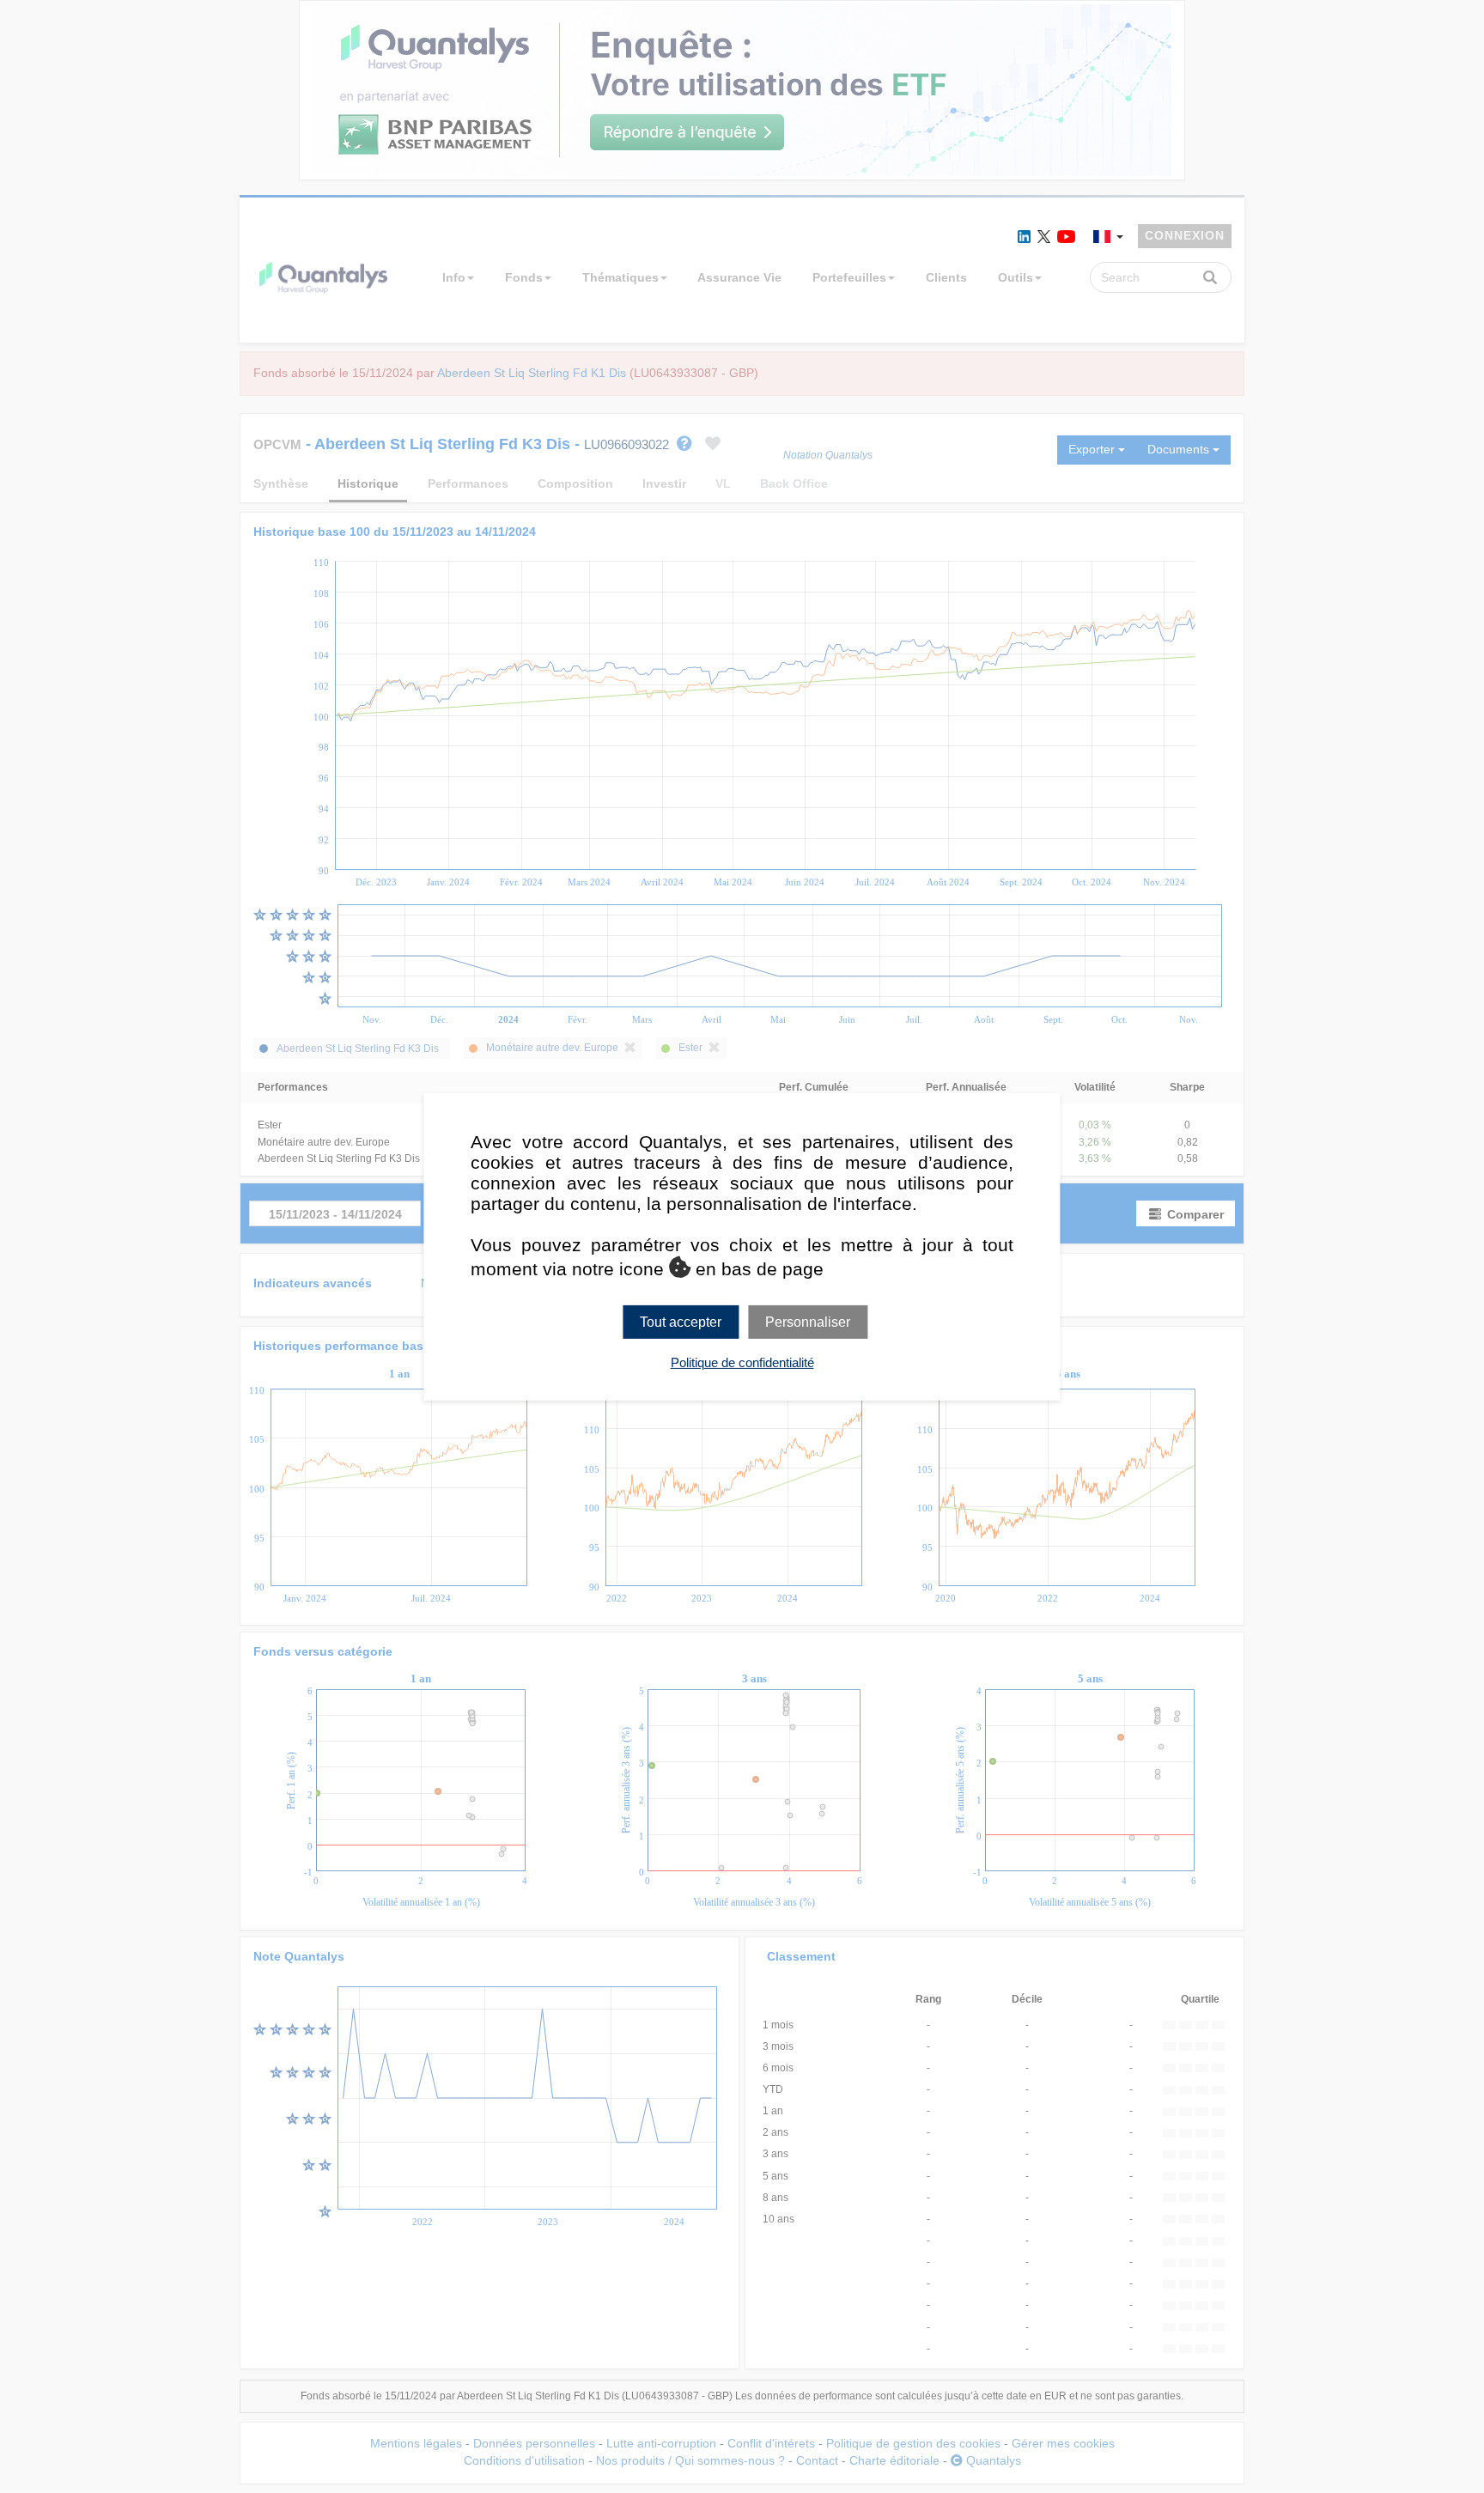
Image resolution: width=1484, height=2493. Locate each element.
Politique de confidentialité (742, 1362)
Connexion (1185, 235)
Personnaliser (808, 1321)
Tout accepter (681, 1321)
